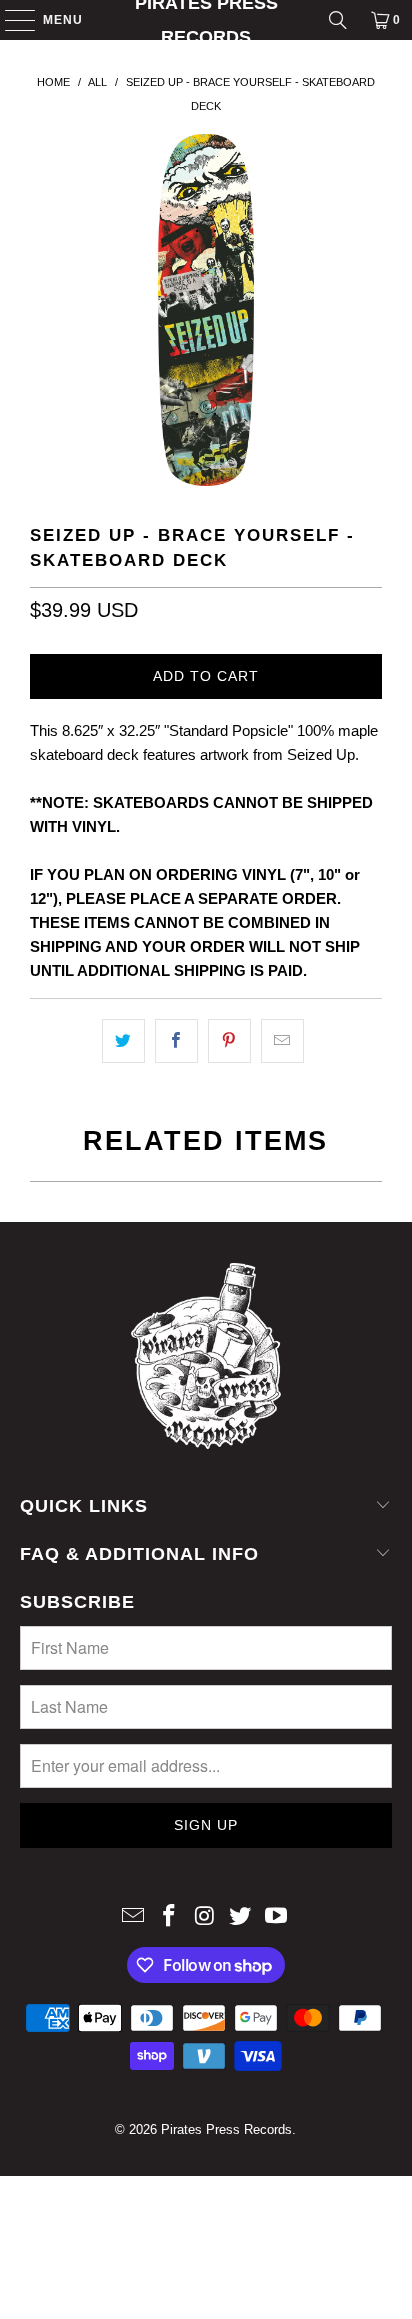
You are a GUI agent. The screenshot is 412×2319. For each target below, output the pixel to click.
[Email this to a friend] (282, 1041)
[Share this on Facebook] (176, 1041)
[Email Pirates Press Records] (134, 1917)
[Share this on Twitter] (123, 1041)
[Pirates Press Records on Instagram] (205, 1917)
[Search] (338, 20)
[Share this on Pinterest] (229, 1041)
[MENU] (10, 20)
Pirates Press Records (206, 20)
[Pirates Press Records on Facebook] (169, 1917)
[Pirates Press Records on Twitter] (241, 1917)
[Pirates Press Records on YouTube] (277, 1917)
